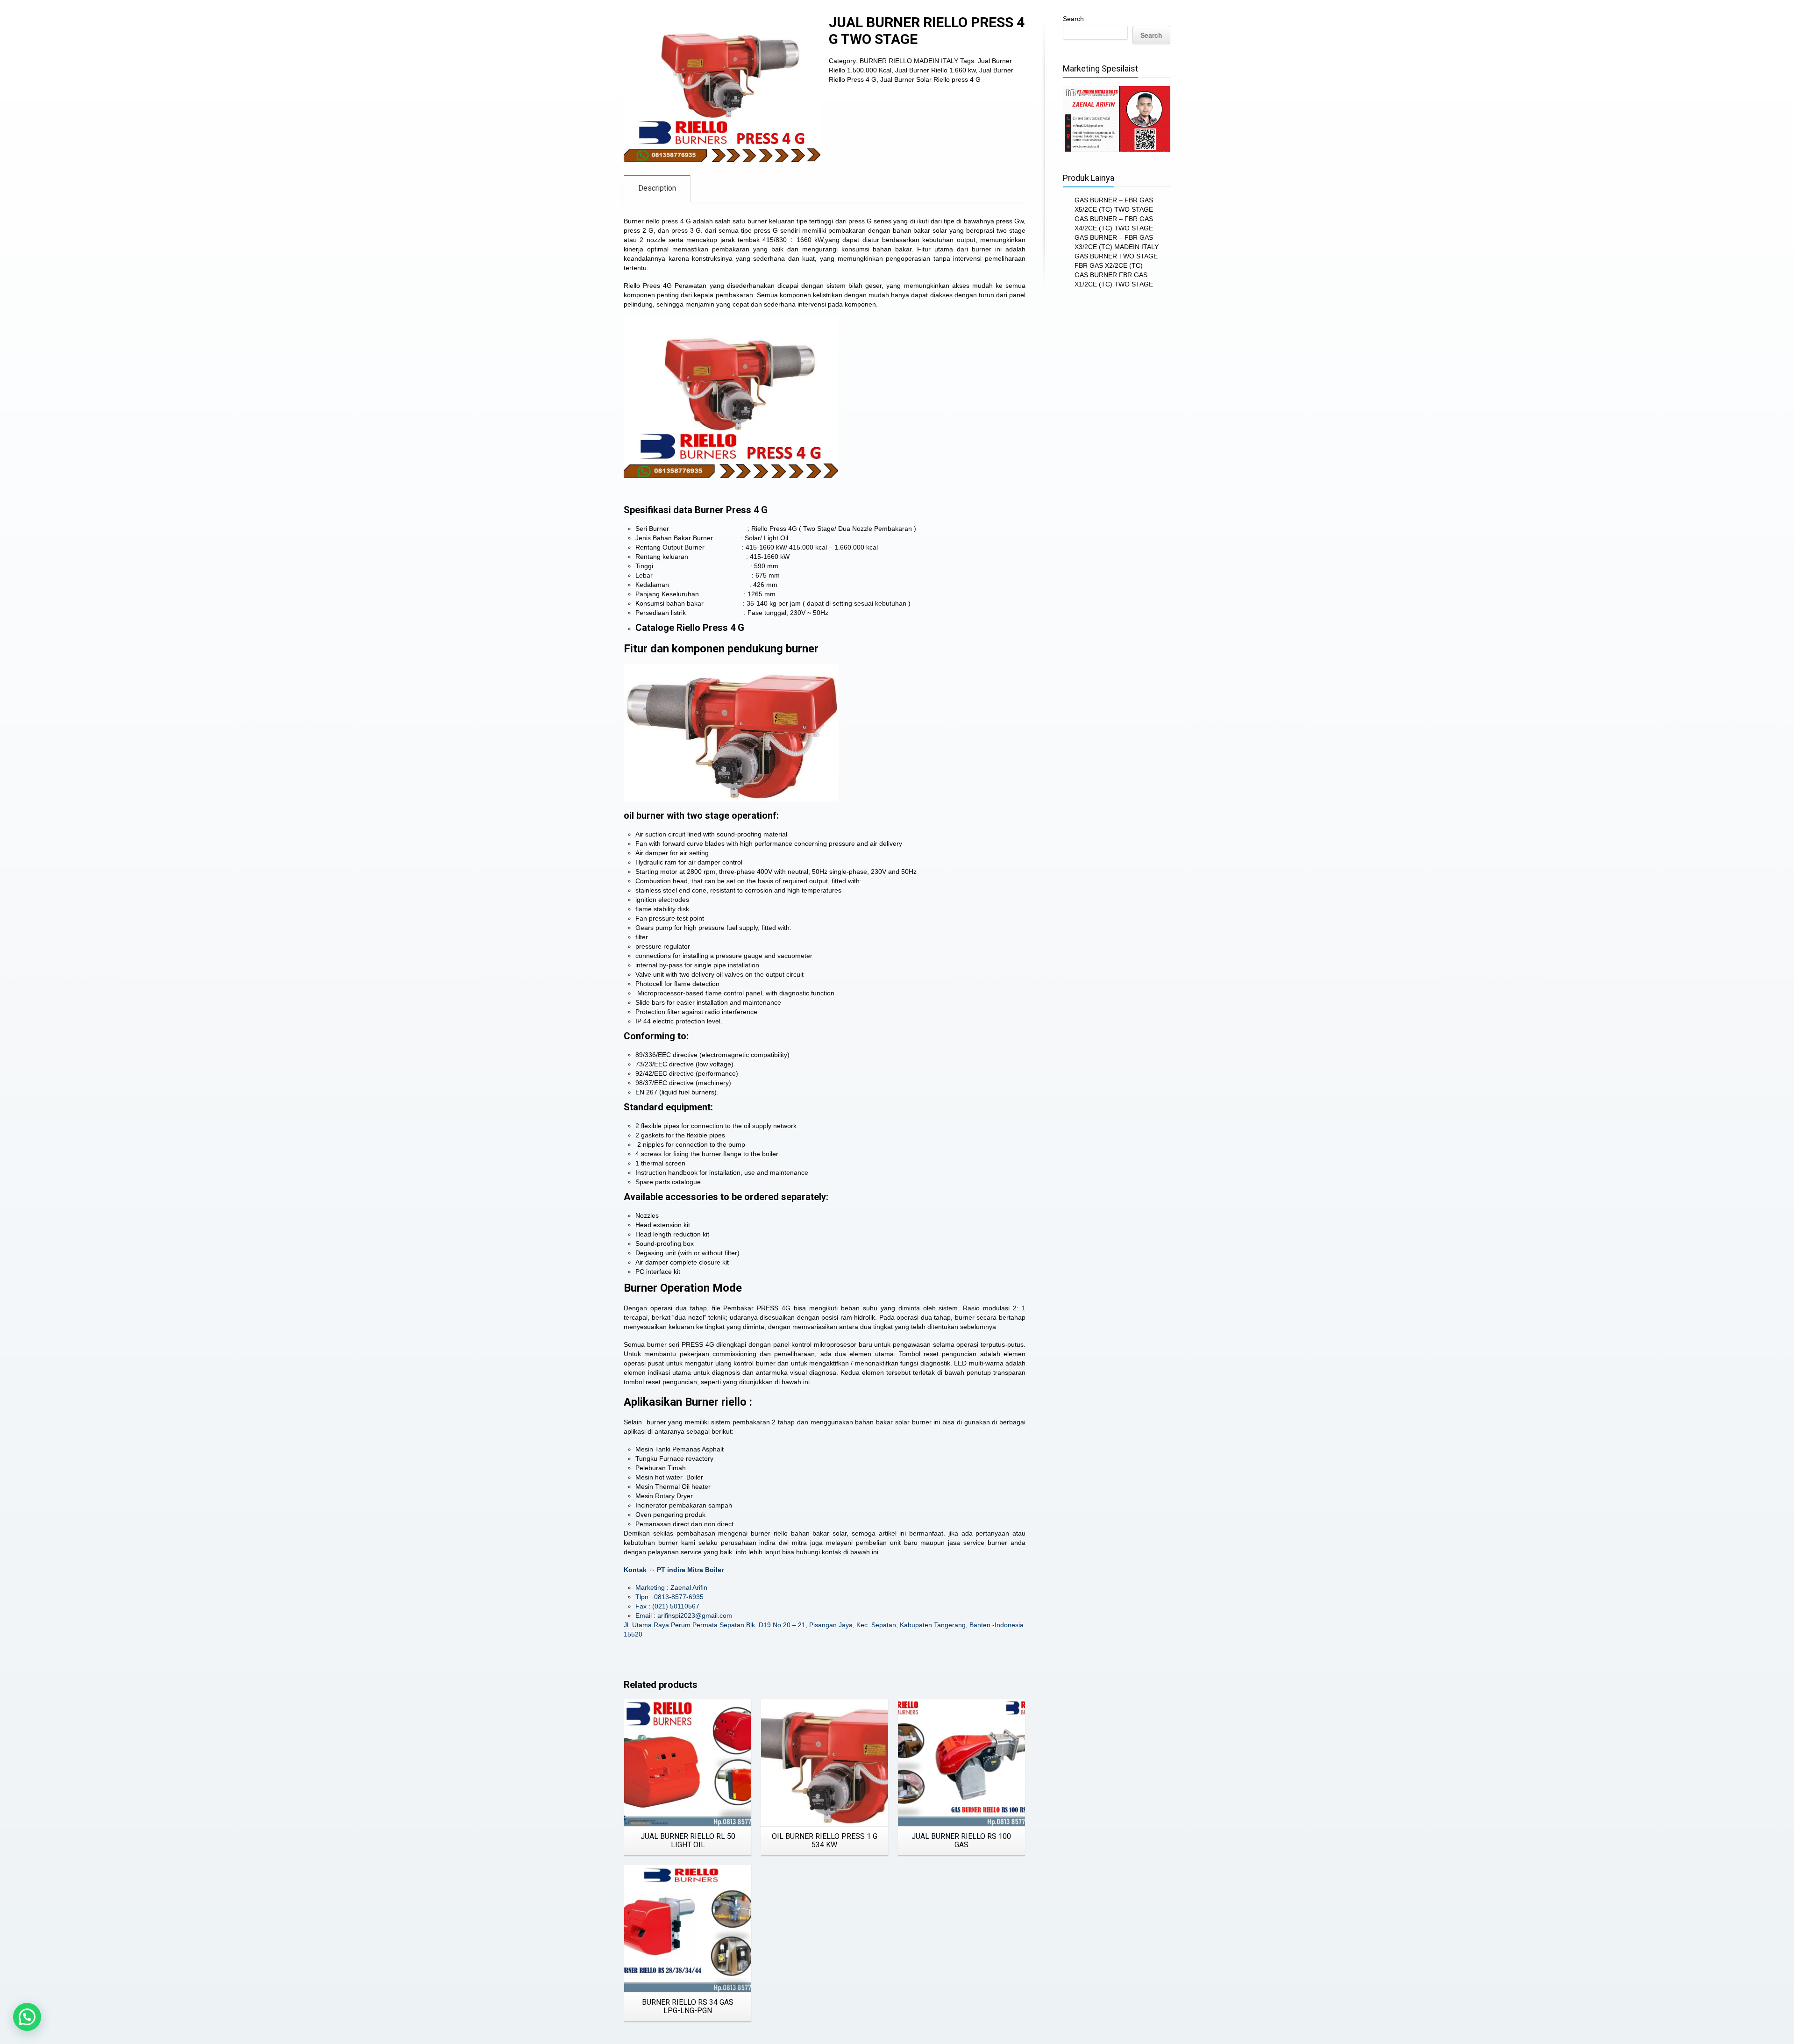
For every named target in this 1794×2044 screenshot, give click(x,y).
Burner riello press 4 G (657, 221)
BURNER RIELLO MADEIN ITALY (909, 61)
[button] (27, 2017)
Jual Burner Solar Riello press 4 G (930, 79)
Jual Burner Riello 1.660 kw (935, 70)
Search (1073, 19)
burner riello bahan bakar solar (799, 1533)
